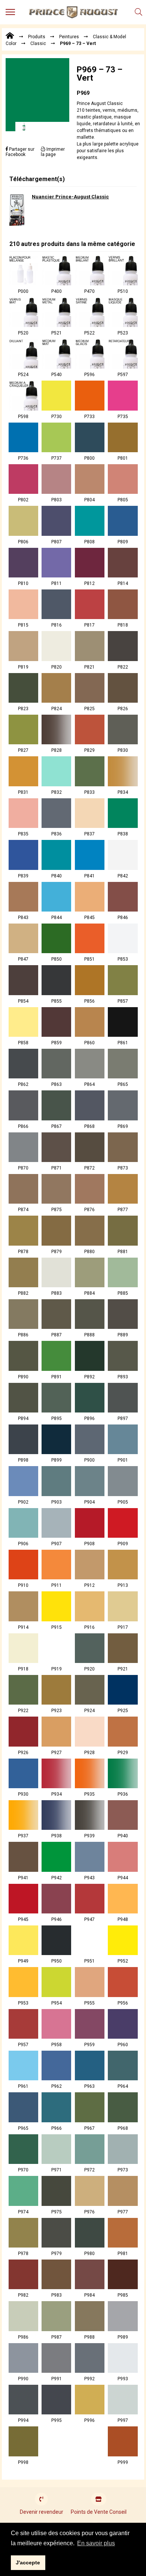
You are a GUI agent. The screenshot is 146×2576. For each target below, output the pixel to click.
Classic (38, 43)
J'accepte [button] (28, 2563)
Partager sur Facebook (20, 152)
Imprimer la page (53, 152)
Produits (37, 37)
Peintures (69, 37)
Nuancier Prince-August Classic (70, 197)
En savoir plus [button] (96, 2543)
